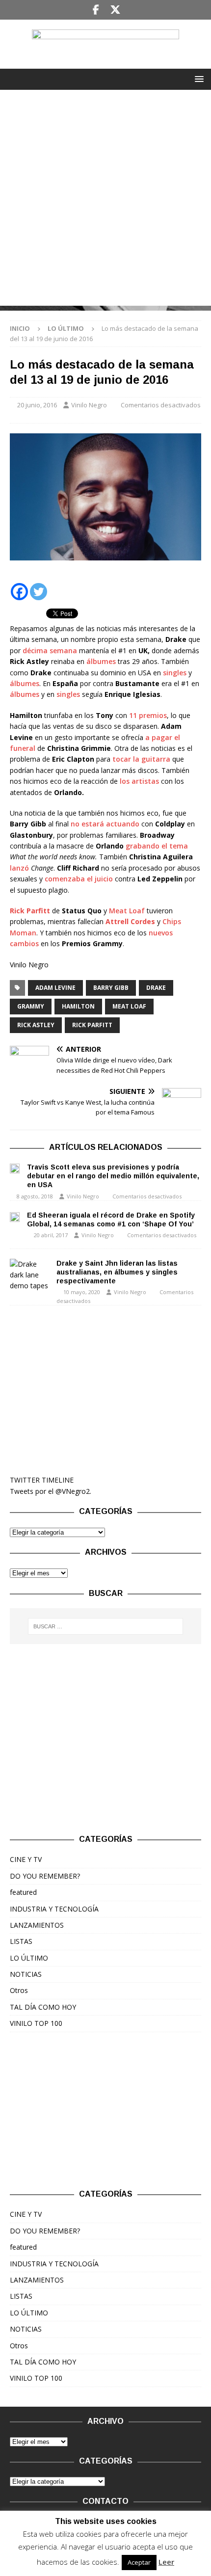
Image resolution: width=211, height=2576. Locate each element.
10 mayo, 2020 (82, 1292)
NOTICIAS (26, 1974)
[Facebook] (96, 10)
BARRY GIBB (111, 988)
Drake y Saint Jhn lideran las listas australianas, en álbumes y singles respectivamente (117, 1272)
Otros (19, 1990)
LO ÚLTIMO (29, 1958)
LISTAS (21, 1941)
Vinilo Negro (89, 405)
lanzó (19, 868)
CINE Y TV (26, 1859)
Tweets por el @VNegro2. (51, 1491)
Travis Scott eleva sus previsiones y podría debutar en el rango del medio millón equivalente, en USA (113, 1176)
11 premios (148, 715)
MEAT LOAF (129, 1006)
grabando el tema (157, 846)
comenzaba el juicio (79, 879)
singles (176, 673)
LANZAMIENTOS (37, 1925)
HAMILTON (78, 1006)
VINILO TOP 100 (36, 2023)
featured (23, 1892)
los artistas (139, 781)
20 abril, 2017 (51, 1235)
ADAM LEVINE (55, 988)
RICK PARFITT (92, 1025)
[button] (198, 79)
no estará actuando (105, 824)
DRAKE (156, 988)
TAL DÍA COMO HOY (43, 2007)
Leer (166, 2562)
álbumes (101, 661)
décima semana (50, 651)
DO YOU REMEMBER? (45, 1876)
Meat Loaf (127, 911)
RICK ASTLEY (36, 1025)
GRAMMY (31, 1006)
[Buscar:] (106, 1626)
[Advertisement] (105, 200)
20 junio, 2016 (37, 405)
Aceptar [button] (139, 2562)
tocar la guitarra (141, 759)
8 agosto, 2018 (35, 1196)
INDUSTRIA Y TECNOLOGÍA (54, 1909)
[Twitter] (115, 10)
